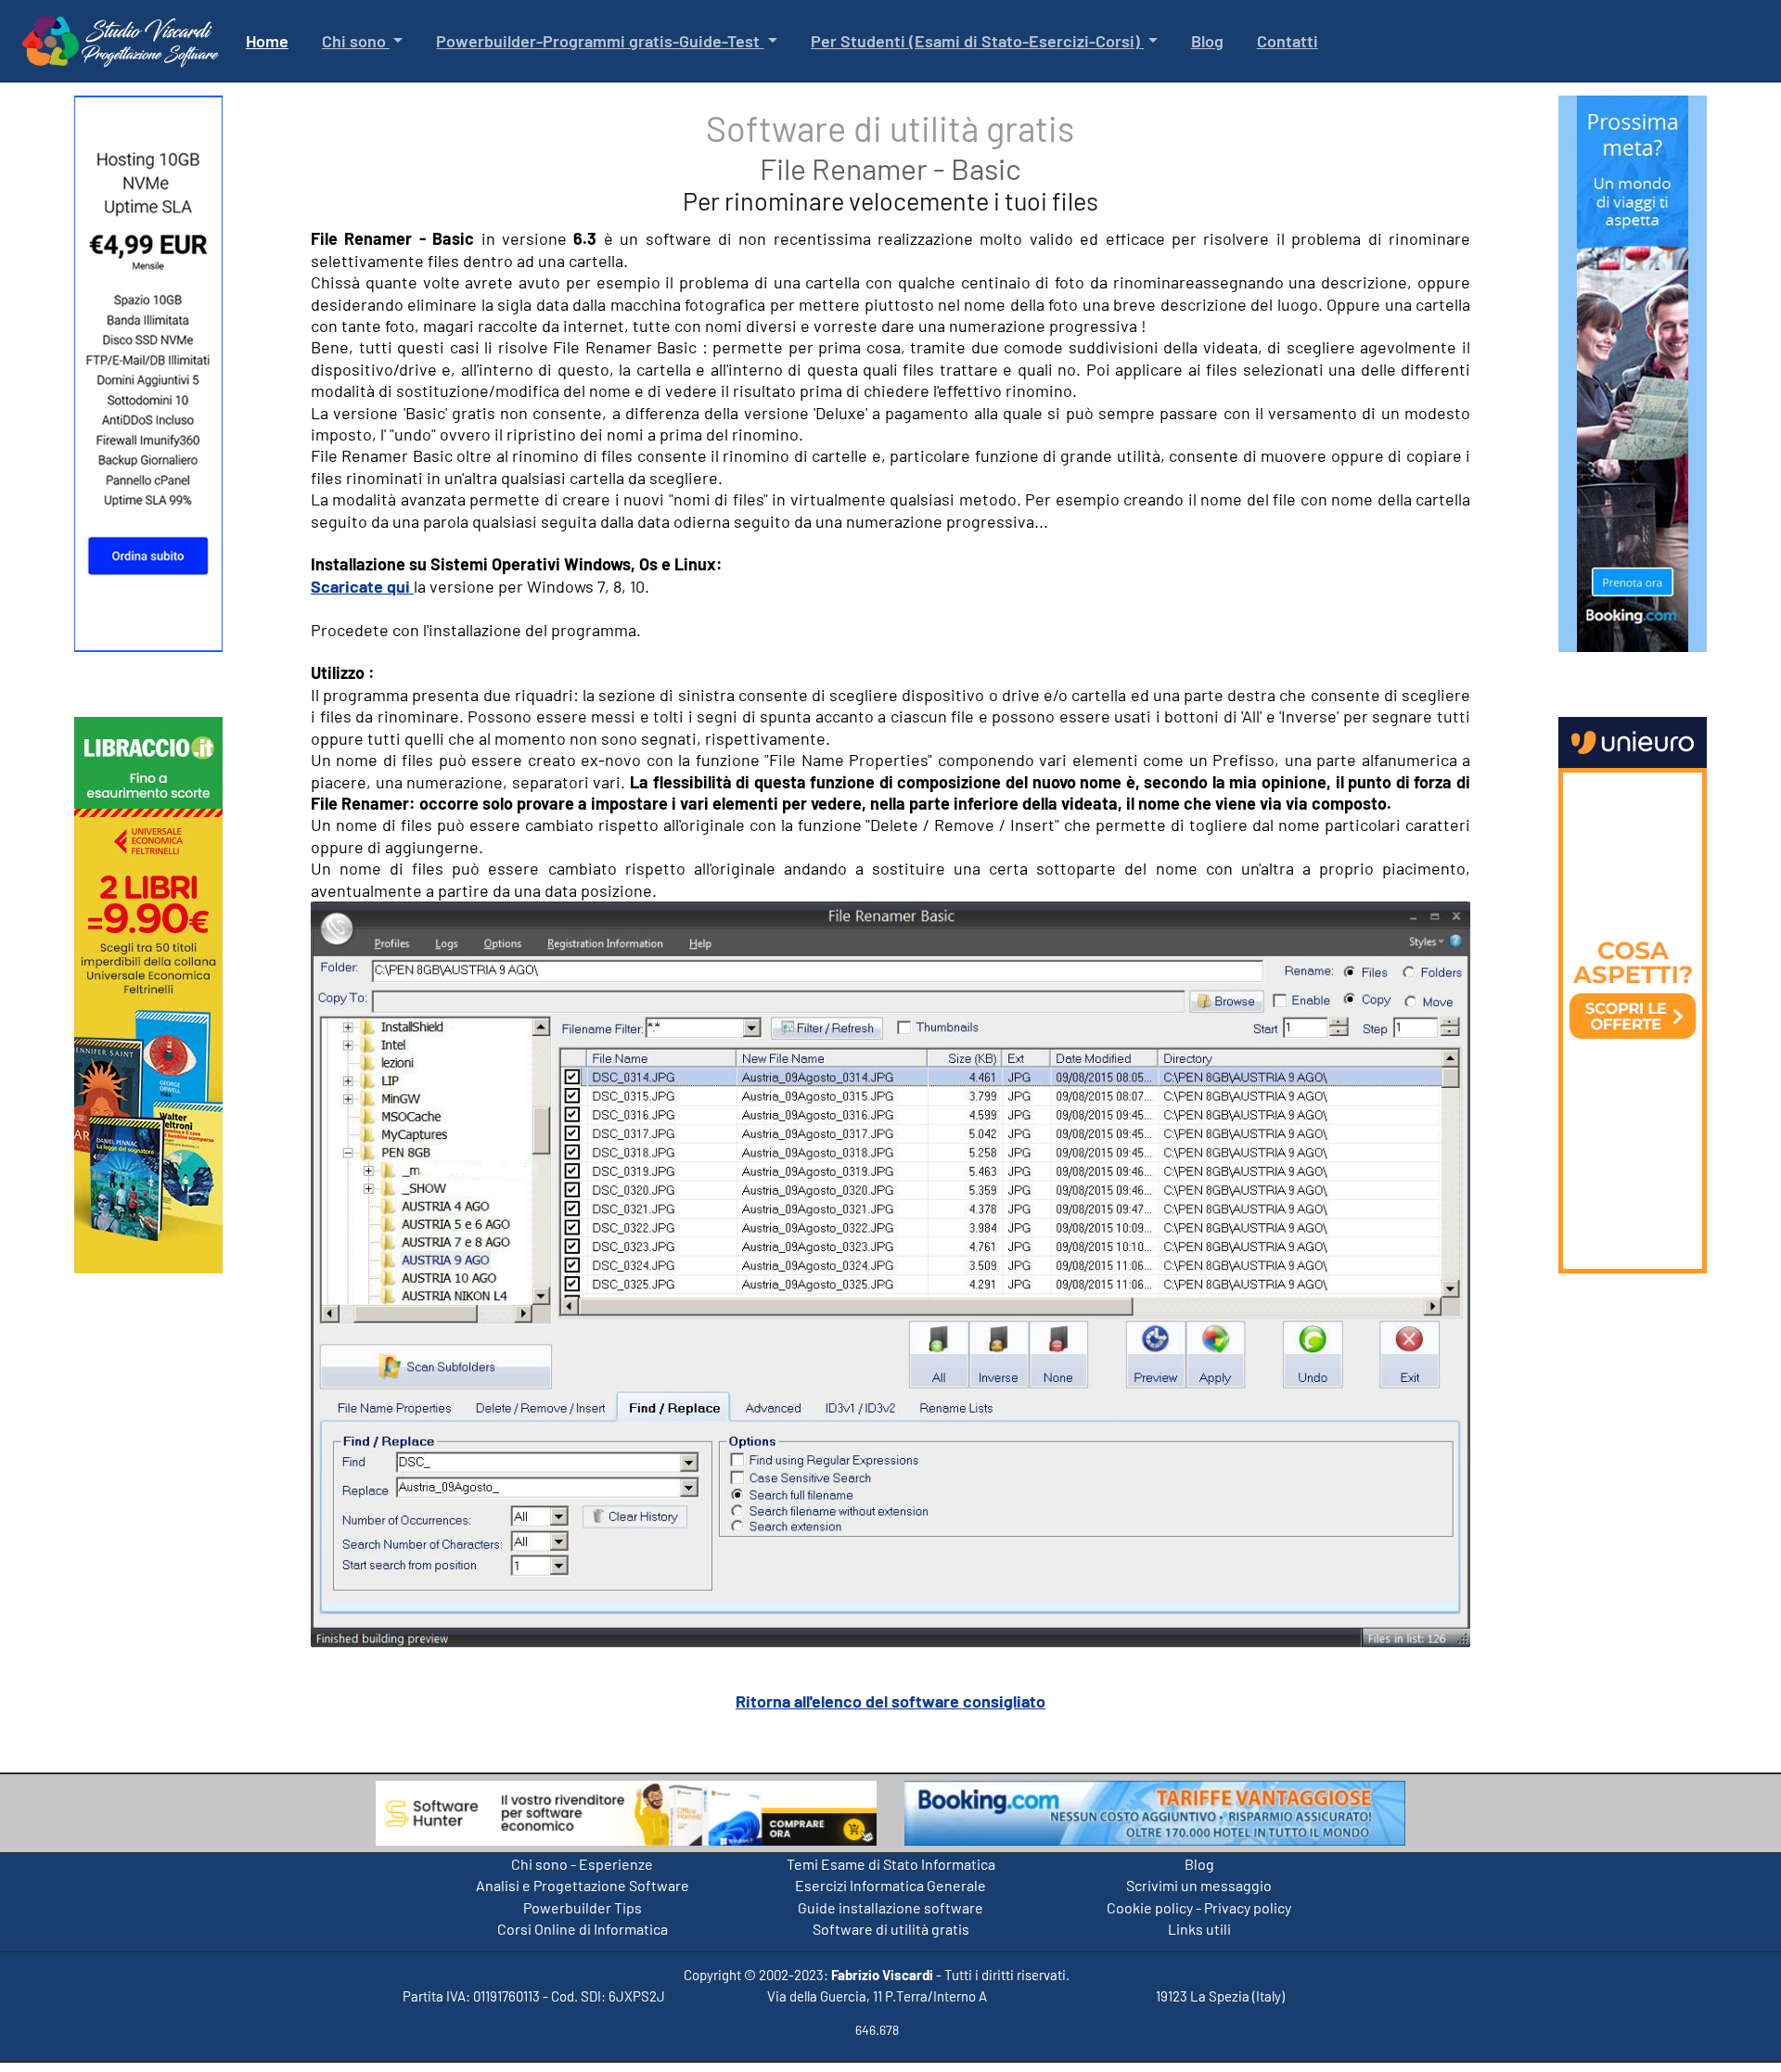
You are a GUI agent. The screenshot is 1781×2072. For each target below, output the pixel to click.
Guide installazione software (890, 1907)
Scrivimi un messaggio (1199, 1885)
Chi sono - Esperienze (582, 1864)
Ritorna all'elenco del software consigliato (890, 1701)
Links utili (1199, 1929)
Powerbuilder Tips (583, 1907)
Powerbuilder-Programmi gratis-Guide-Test (600, 41)
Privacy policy (1248, 1907)
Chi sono (356, 41)
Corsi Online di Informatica (583, 1929)
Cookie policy (1150, 1907)
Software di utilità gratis (891, 1929)
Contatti (1288, 41)
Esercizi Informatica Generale (890, 1885)
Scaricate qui (362, 586)
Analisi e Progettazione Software (583, 1885)
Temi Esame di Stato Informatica (891, 1864)
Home (271, 40)
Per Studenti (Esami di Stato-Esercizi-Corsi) (977, 41)
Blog (1207, 41)
